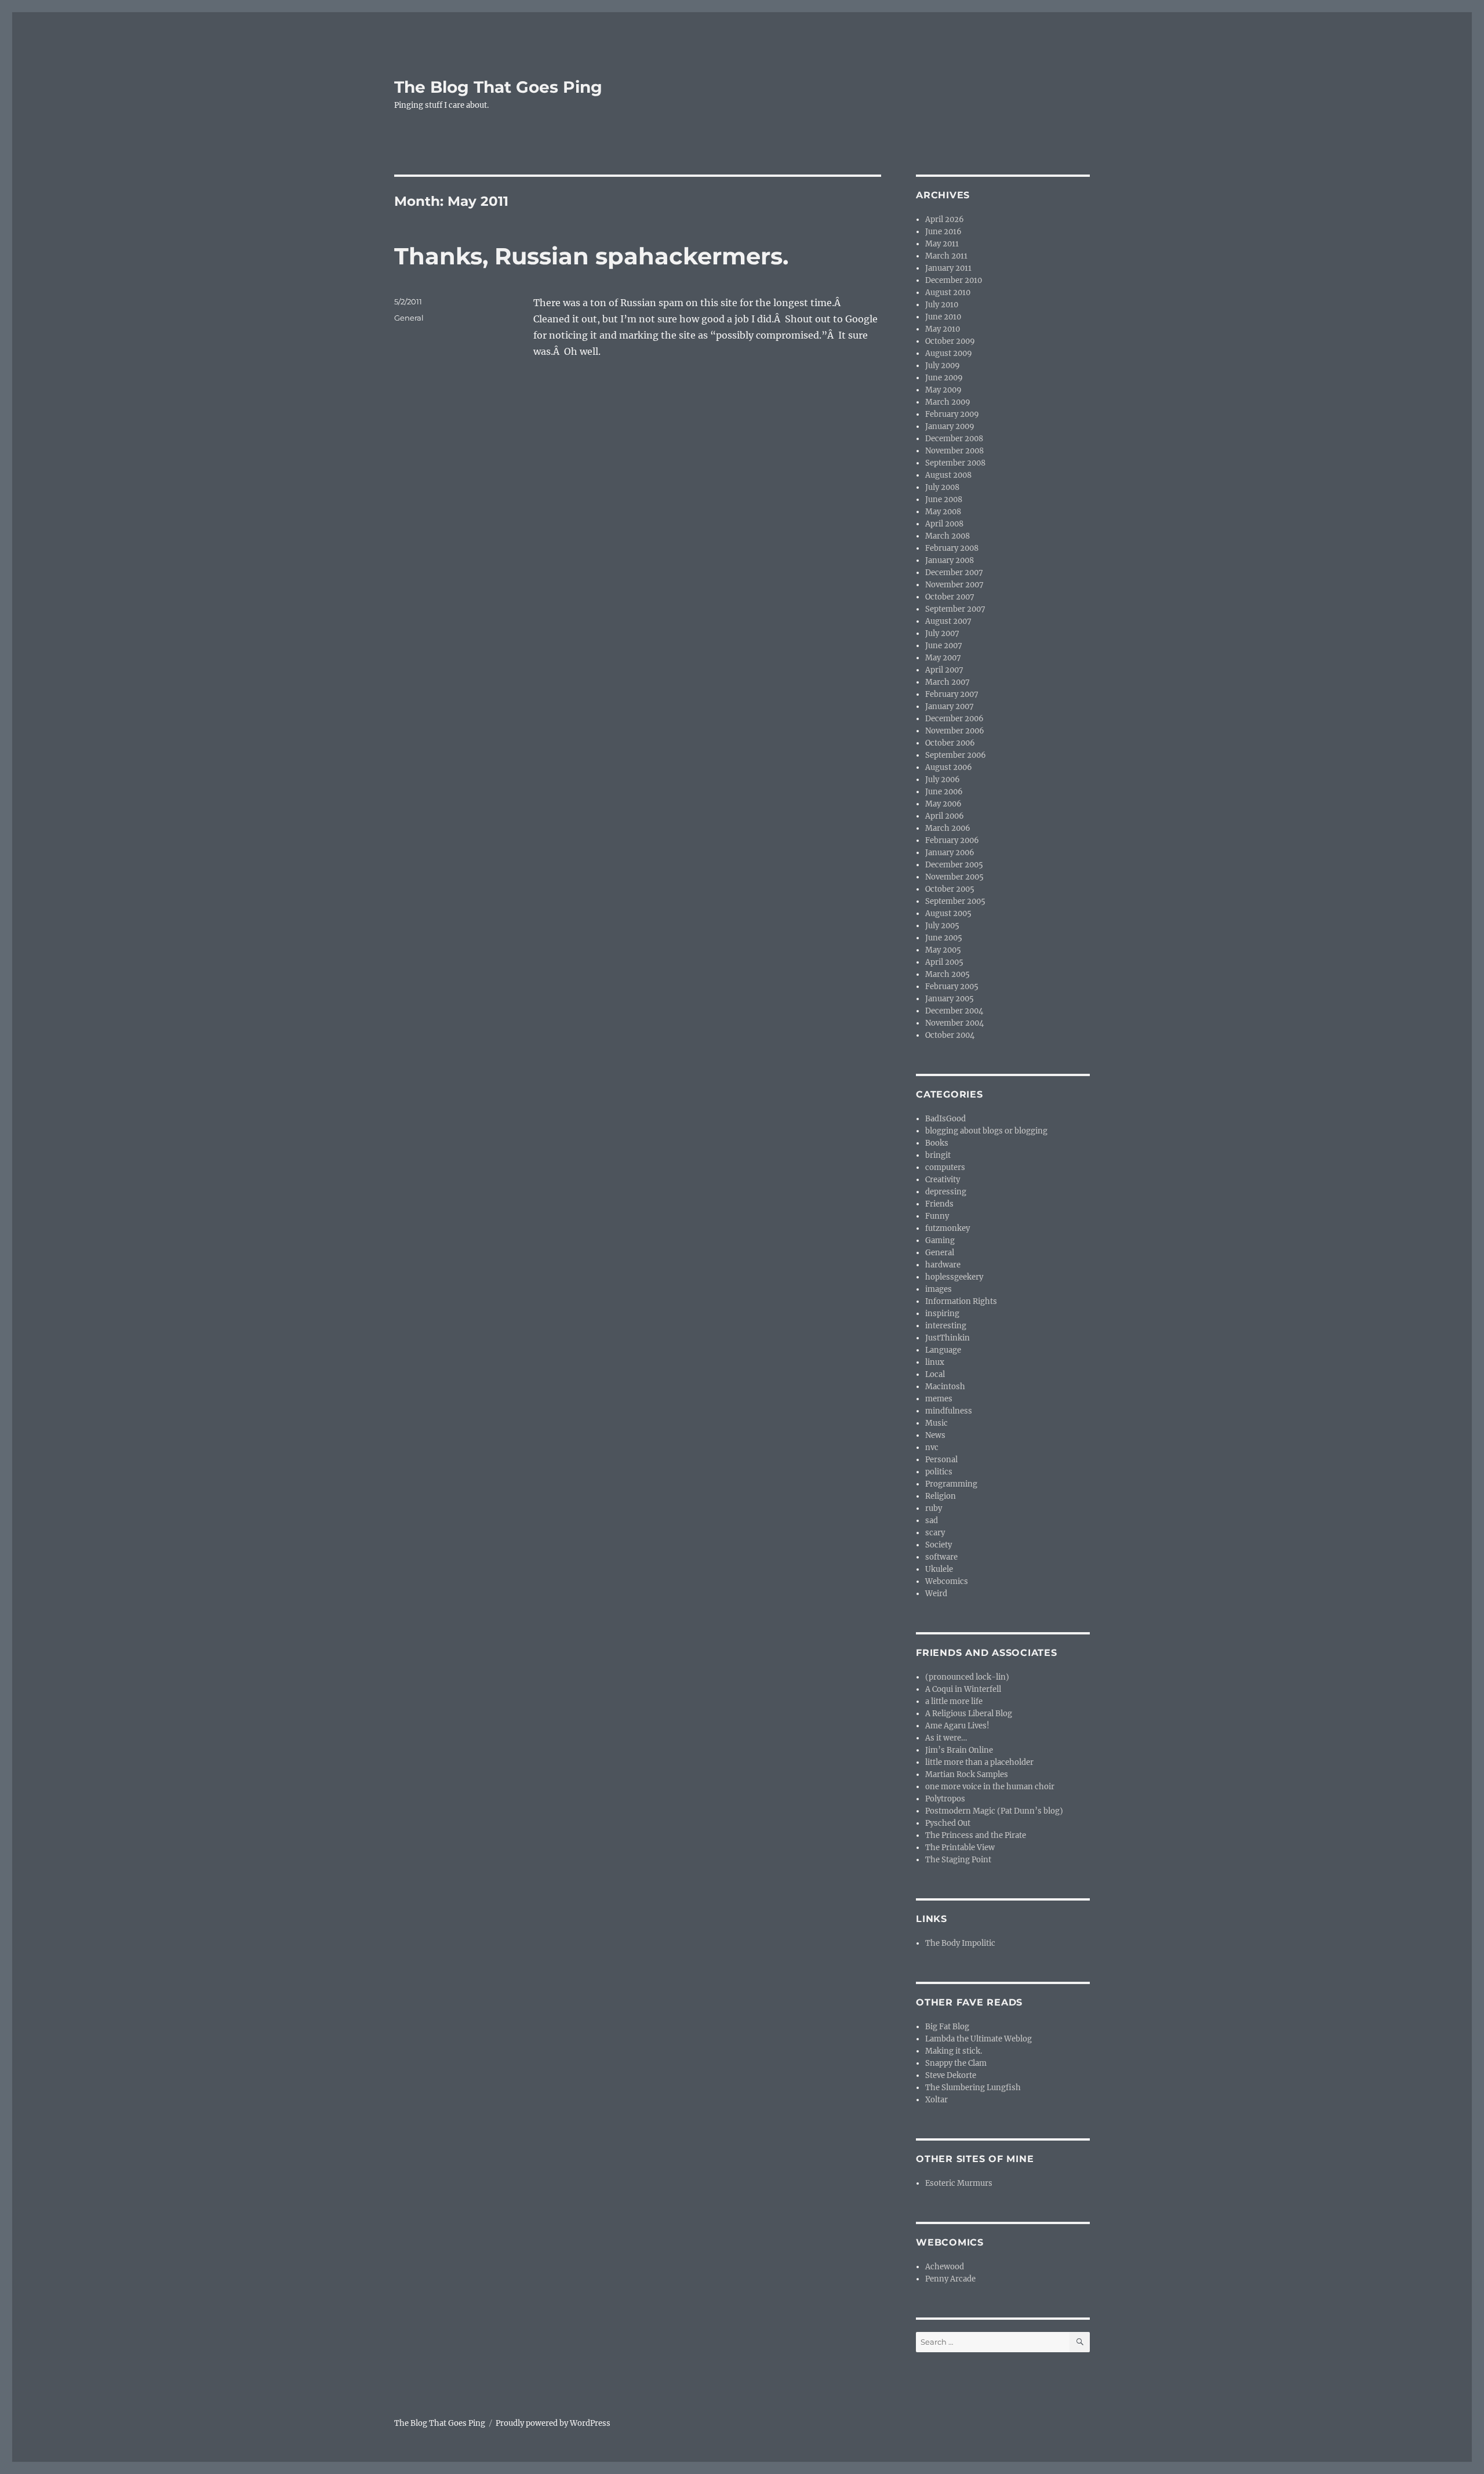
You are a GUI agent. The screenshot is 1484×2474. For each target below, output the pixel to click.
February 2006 (952, 840)
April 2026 (945, 219)
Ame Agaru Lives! (957, 1726)
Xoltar (936, 2100)
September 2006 (956, 755)
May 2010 (943, 329)
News (935, 1435)
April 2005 (944, 962)
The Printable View (960, 1848)
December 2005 (954, 865)
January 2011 (948, 268)
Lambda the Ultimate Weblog (979, 2039)
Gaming (940, 1240)
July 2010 (942, 305)
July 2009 (943, 366)
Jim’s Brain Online (959, 1750)
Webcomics (947, 1581)
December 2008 (954, 439)
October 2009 (950, 341)
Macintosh (945, 1387)
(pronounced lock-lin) (967, 1677)
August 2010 (948, 293)
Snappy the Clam (956, 2063)
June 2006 (944, 792)
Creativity (943, 1180)
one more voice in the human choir (990, 1787)
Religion (941, 1496)
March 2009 (948, 402)
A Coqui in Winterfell (963, 1689)
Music (936, 1423)
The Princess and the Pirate (976, 1835)
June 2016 (943, 232)
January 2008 (950, 560)
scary (935, 1533)
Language (943, 1350)
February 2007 (952, 694)
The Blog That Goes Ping (498, 87)
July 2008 (942, 487)
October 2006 (950, 743)
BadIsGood (945, 1119)
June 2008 (944, 499)
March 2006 (948, 828)
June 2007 (944, 646)
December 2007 (954, 573)
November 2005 (954, 877)
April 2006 (945, 816)
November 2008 (954, 451)
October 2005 (950, 889)
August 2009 (949, 353)
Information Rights (961, 1301)
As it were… (946, 1738)
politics (939, 1472)
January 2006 (950, 853)
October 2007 (950, 597)
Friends (939, 1204)
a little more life (954, 1701)
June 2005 (944, 938)
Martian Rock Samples (967, 1774)
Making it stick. (954, 2051)
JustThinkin (947, 1338)
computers (945, 1167)
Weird (936, 1594)
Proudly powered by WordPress (553, 2423)
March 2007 (947, 682)
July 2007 (942, 633)
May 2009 (943, 390)
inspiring (942, 1314)
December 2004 (954, 1011)
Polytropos (945, 1799)
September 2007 (955, 609)
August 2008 (948, 475)
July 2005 (942, 926)
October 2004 (950, 1035)
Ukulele (939, 1569)
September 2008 (955, 463)
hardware (943, 1265)
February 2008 (952, 548)
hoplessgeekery (954, 1277)
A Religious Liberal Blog (969, 1714)
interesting (946, 1326)
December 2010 (954, 280)
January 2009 (950, 426)
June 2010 (943, 317)
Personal (941, 1460)
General (409, 318)
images (939, 1289)
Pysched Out (948, 1823)
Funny (937, 1216)
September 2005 (955, 901)
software (941, 1557)
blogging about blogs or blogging (986, 1131)
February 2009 (952, 414)
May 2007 (943, 658)
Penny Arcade (950, 2279)
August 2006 (949, 767)
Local (935, 1374)
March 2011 (946, 256)
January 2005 (950, 999)
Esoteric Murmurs (959, 2183)
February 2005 (952, 987)
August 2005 (948, 913)
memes (939, 1399)
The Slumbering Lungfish (973, 2088)
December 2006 (954, 719)
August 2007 (948, 621)
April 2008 (944, 524)
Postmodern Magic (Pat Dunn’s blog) (994, 1811)
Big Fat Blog (947, 2027)
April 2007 (944, 670)
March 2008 (947, 536)
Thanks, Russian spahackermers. (591, 256)
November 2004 (954, 1023)
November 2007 (954, 585)
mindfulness (949, 1411)
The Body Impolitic (960, 1943)
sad (932, 1521)
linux (935, 1362)
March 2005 (947, 974)
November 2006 (955, 731)
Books (937, 1143)
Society (939, 1545)
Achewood (945, 2267)
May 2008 (943, 512)
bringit (938, 1155)
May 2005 (943, 950)
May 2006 (943, 804)
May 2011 (942, 244)
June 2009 (944, 378)
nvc (932, 1447)
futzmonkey (947, 1228)
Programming (951, 1484)
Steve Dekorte (951, 2075)
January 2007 (950, 706)
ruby (934, 1508)
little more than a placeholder (979, 1762)
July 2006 (943, 780)
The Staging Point (958, 1860)
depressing (946, 1192)
